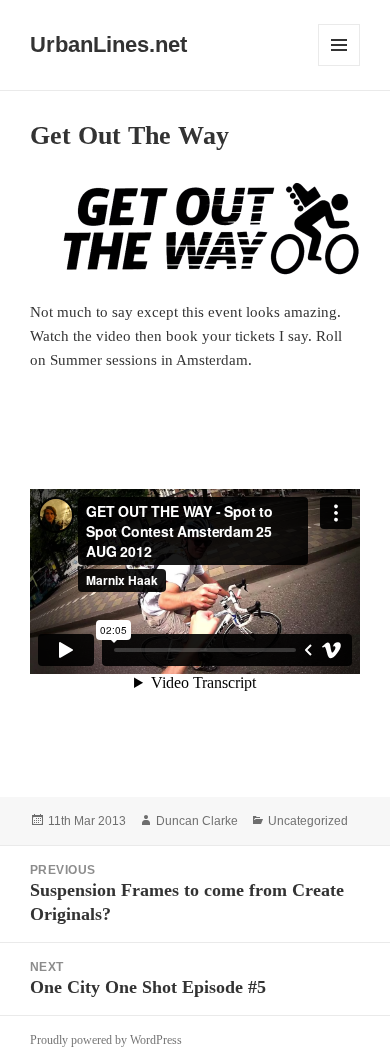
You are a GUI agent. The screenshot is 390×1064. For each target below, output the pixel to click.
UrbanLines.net (108, 44)
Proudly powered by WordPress (106, 1040)
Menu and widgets (339, 65)
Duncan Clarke (197, 821)
